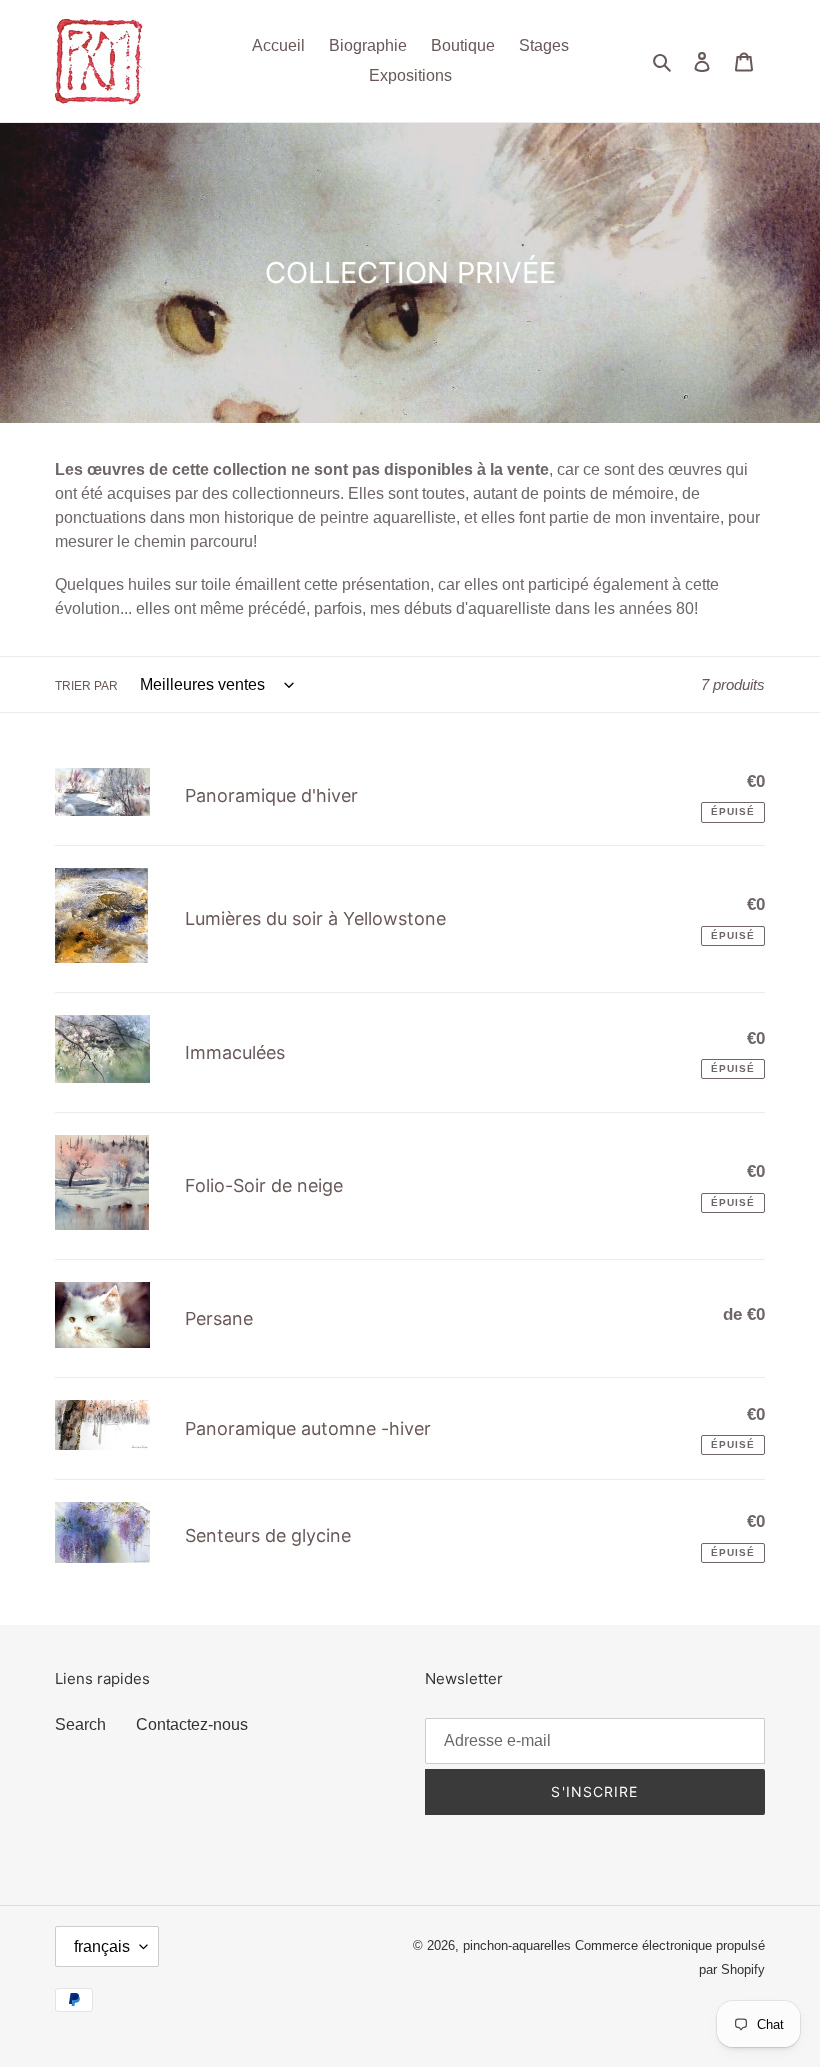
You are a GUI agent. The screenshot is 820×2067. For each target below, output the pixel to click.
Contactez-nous (192, 1724)
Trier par (86, 686)
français (102, 1946)
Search (80, 1724)
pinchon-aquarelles (517, 1945)
